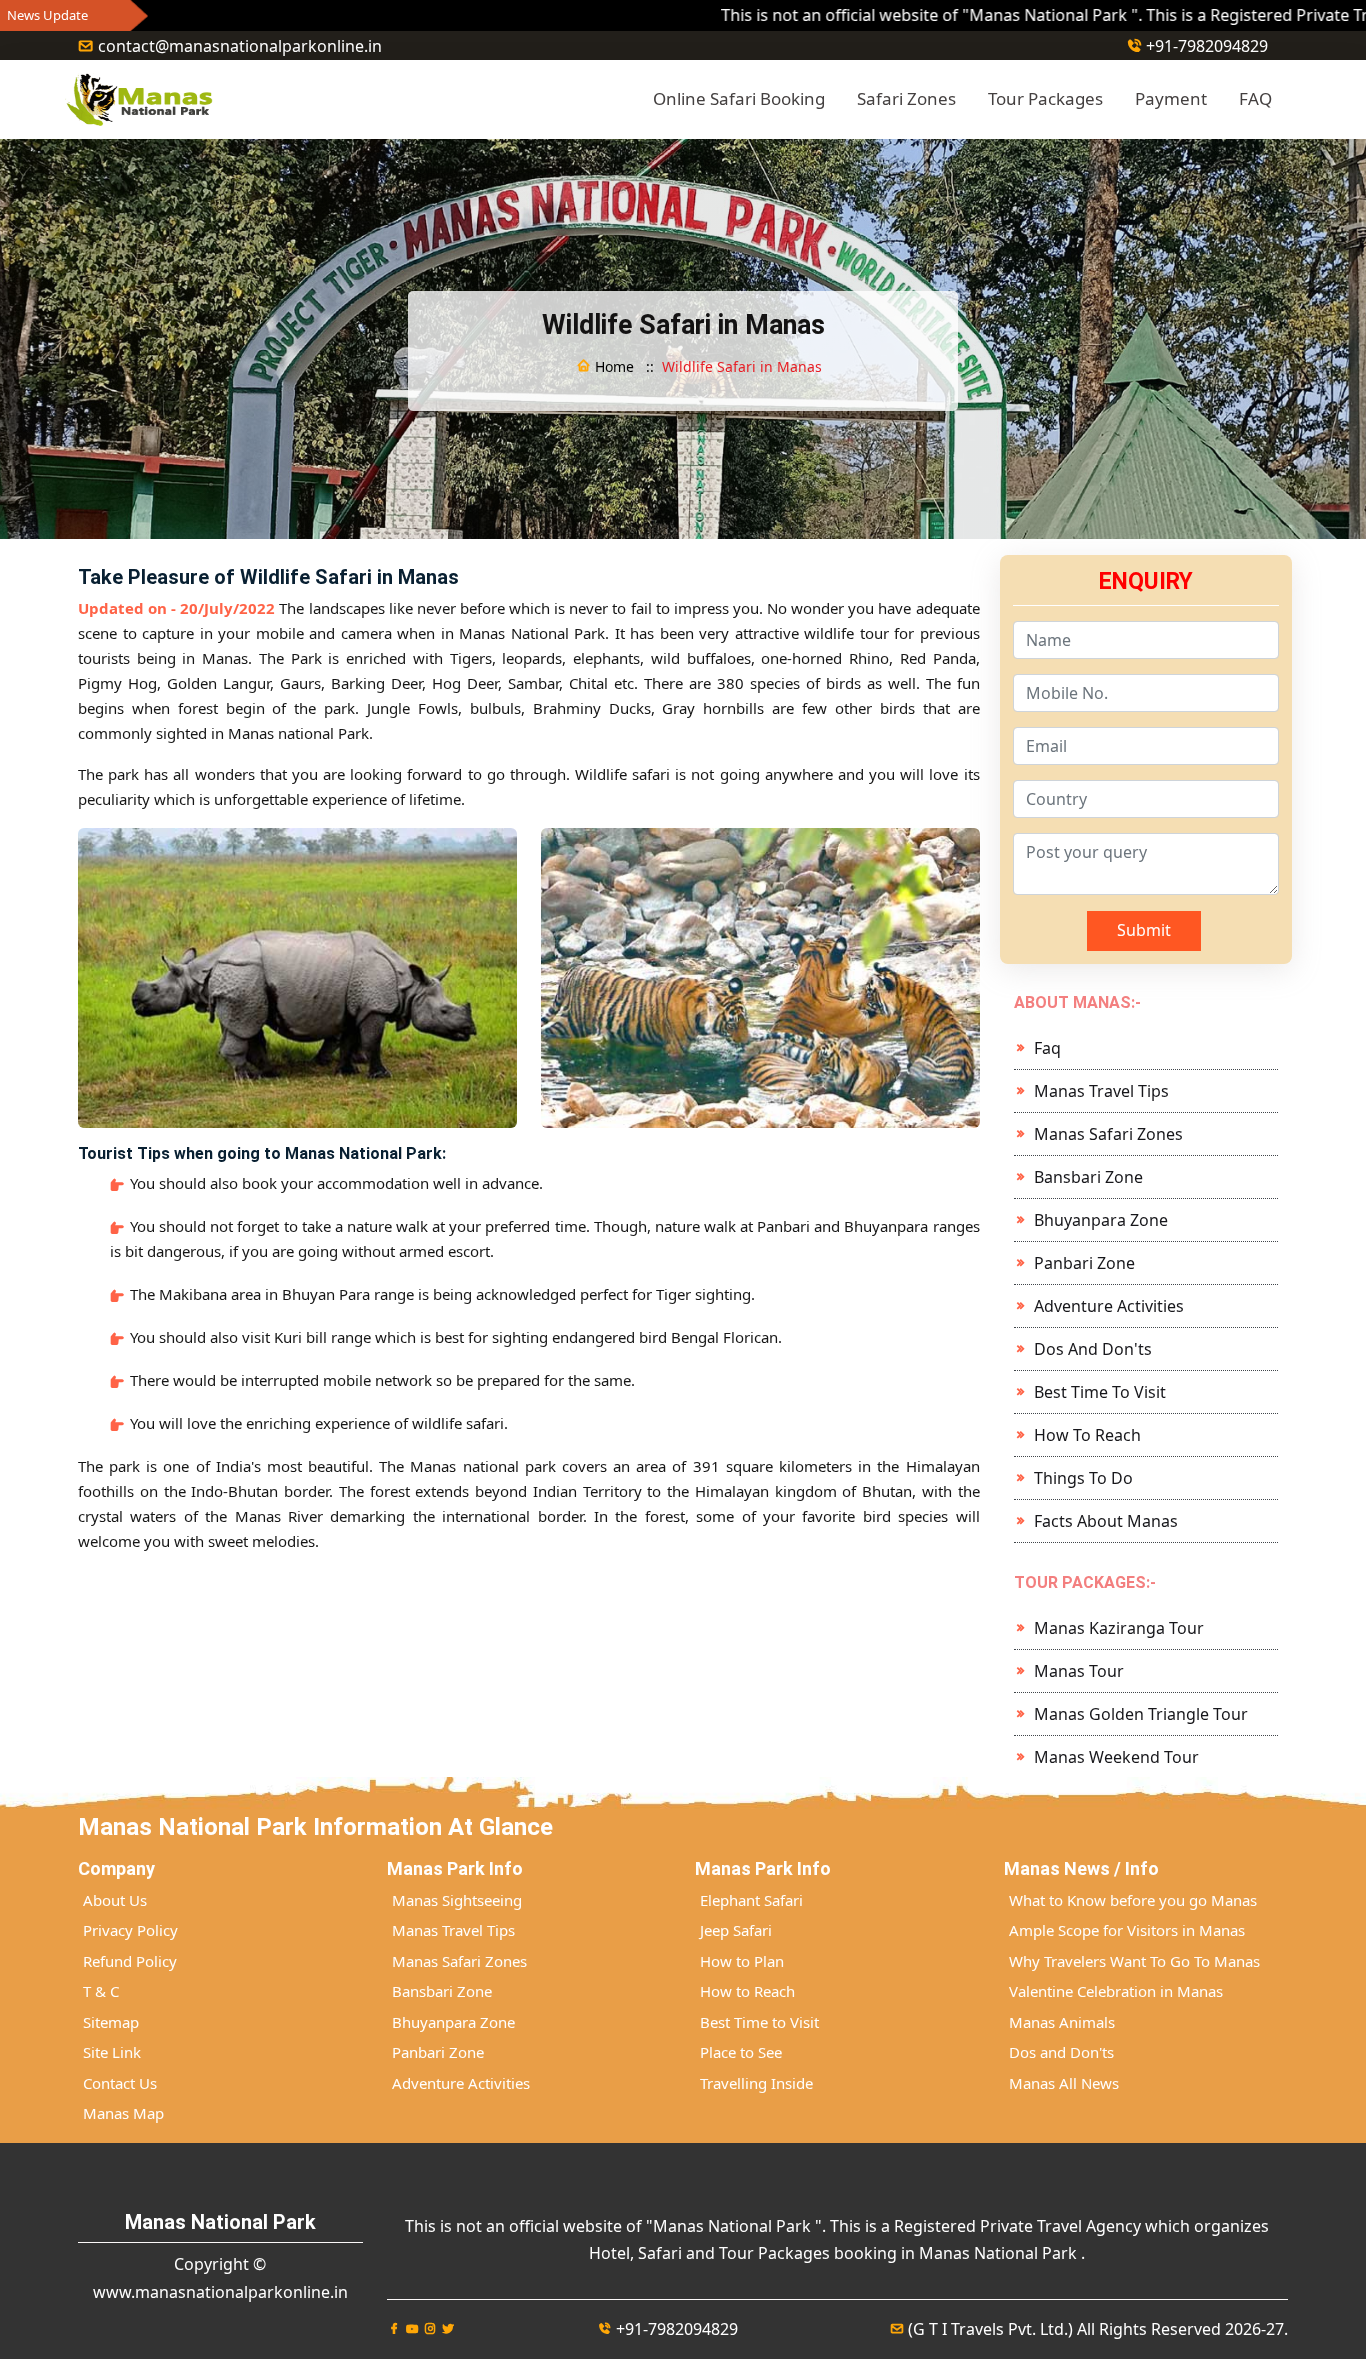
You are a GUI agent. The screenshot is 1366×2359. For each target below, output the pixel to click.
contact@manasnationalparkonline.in (240, 46)
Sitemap (111, 2022)
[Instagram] (430, 2329)
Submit (1144, 930)
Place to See (741, 2052)
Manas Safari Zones (1108, 1134)
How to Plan (742, 1961)
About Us (115, 1900)
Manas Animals (1062, 2022)
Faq (1047, 1048)
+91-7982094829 (1207, 46)
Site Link (112, 2052)
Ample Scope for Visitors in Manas (1127, 1930)
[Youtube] (412, 2329)
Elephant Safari (751, 1900)
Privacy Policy (130, 1930)
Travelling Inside (756, 2083)
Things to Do (1083, 1478)
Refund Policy (130, 1961)
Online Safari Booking (739, 98)
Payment (1171, 98)
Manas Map (123, 2113)
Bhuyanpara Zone (1101, 1220)
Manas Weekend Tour (1116, 1757)
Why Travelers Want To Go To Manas (1134, 1961)
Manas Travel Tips (1101, 1091)
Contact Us (120, 2083)
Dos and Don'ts (1093, 1349)
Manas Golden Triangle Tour (1141, 1714)
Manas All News (1064, 2083)
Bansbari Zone (1088, 1177)
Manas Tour (1079, 1671)
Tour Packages (1045, 98)
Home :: (622, 366)
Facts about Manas (1106, 1521)
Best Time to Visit (1100, 1392)
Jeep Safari (736, 1930)
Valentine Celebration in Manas (1116, 1991)
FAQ (1255, 98)
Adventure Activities (1109, 1306)
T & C (101, 1991)
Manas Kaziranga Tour (1119, 1628)
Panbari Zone (1084, 1263)
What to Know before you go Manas (1133, 1900)
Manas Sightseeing (457, 1900)
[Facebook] (394, 2329)
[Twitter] (448, 2329)
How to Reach (1087, 1435)
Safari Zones (906, 98)
